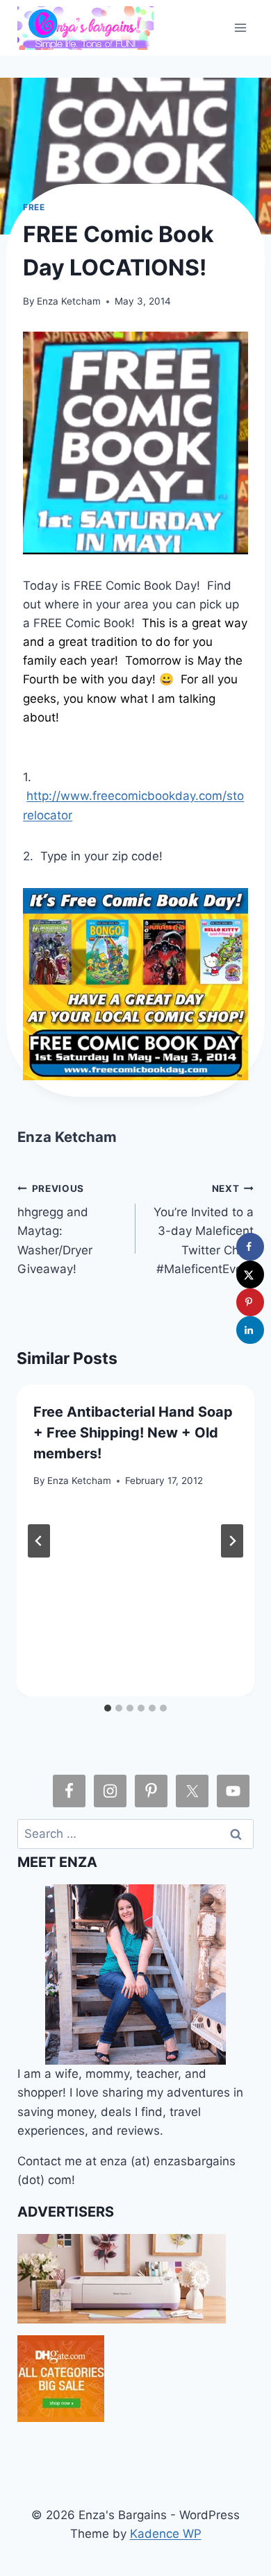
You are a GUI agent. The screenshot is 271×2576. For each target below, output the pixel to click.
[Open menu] (241, 27)
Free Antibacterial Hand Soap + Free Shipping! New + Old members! (133, 1433)
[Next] (232, 1541)
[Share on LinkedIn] (250, 1330)
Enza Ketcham (69, 301)
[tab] (108, 1708)
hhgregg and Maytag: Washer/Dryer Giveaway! (55, 1229)
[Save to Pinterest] (250, 1302)
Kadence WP (166, 2534)
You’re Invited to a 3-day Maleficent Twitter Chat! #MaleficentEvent (204, 1229)
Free (34, 207)
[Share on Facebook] (250, 1247)
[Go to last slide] (39, 1541)
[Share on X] (250, 1274)
